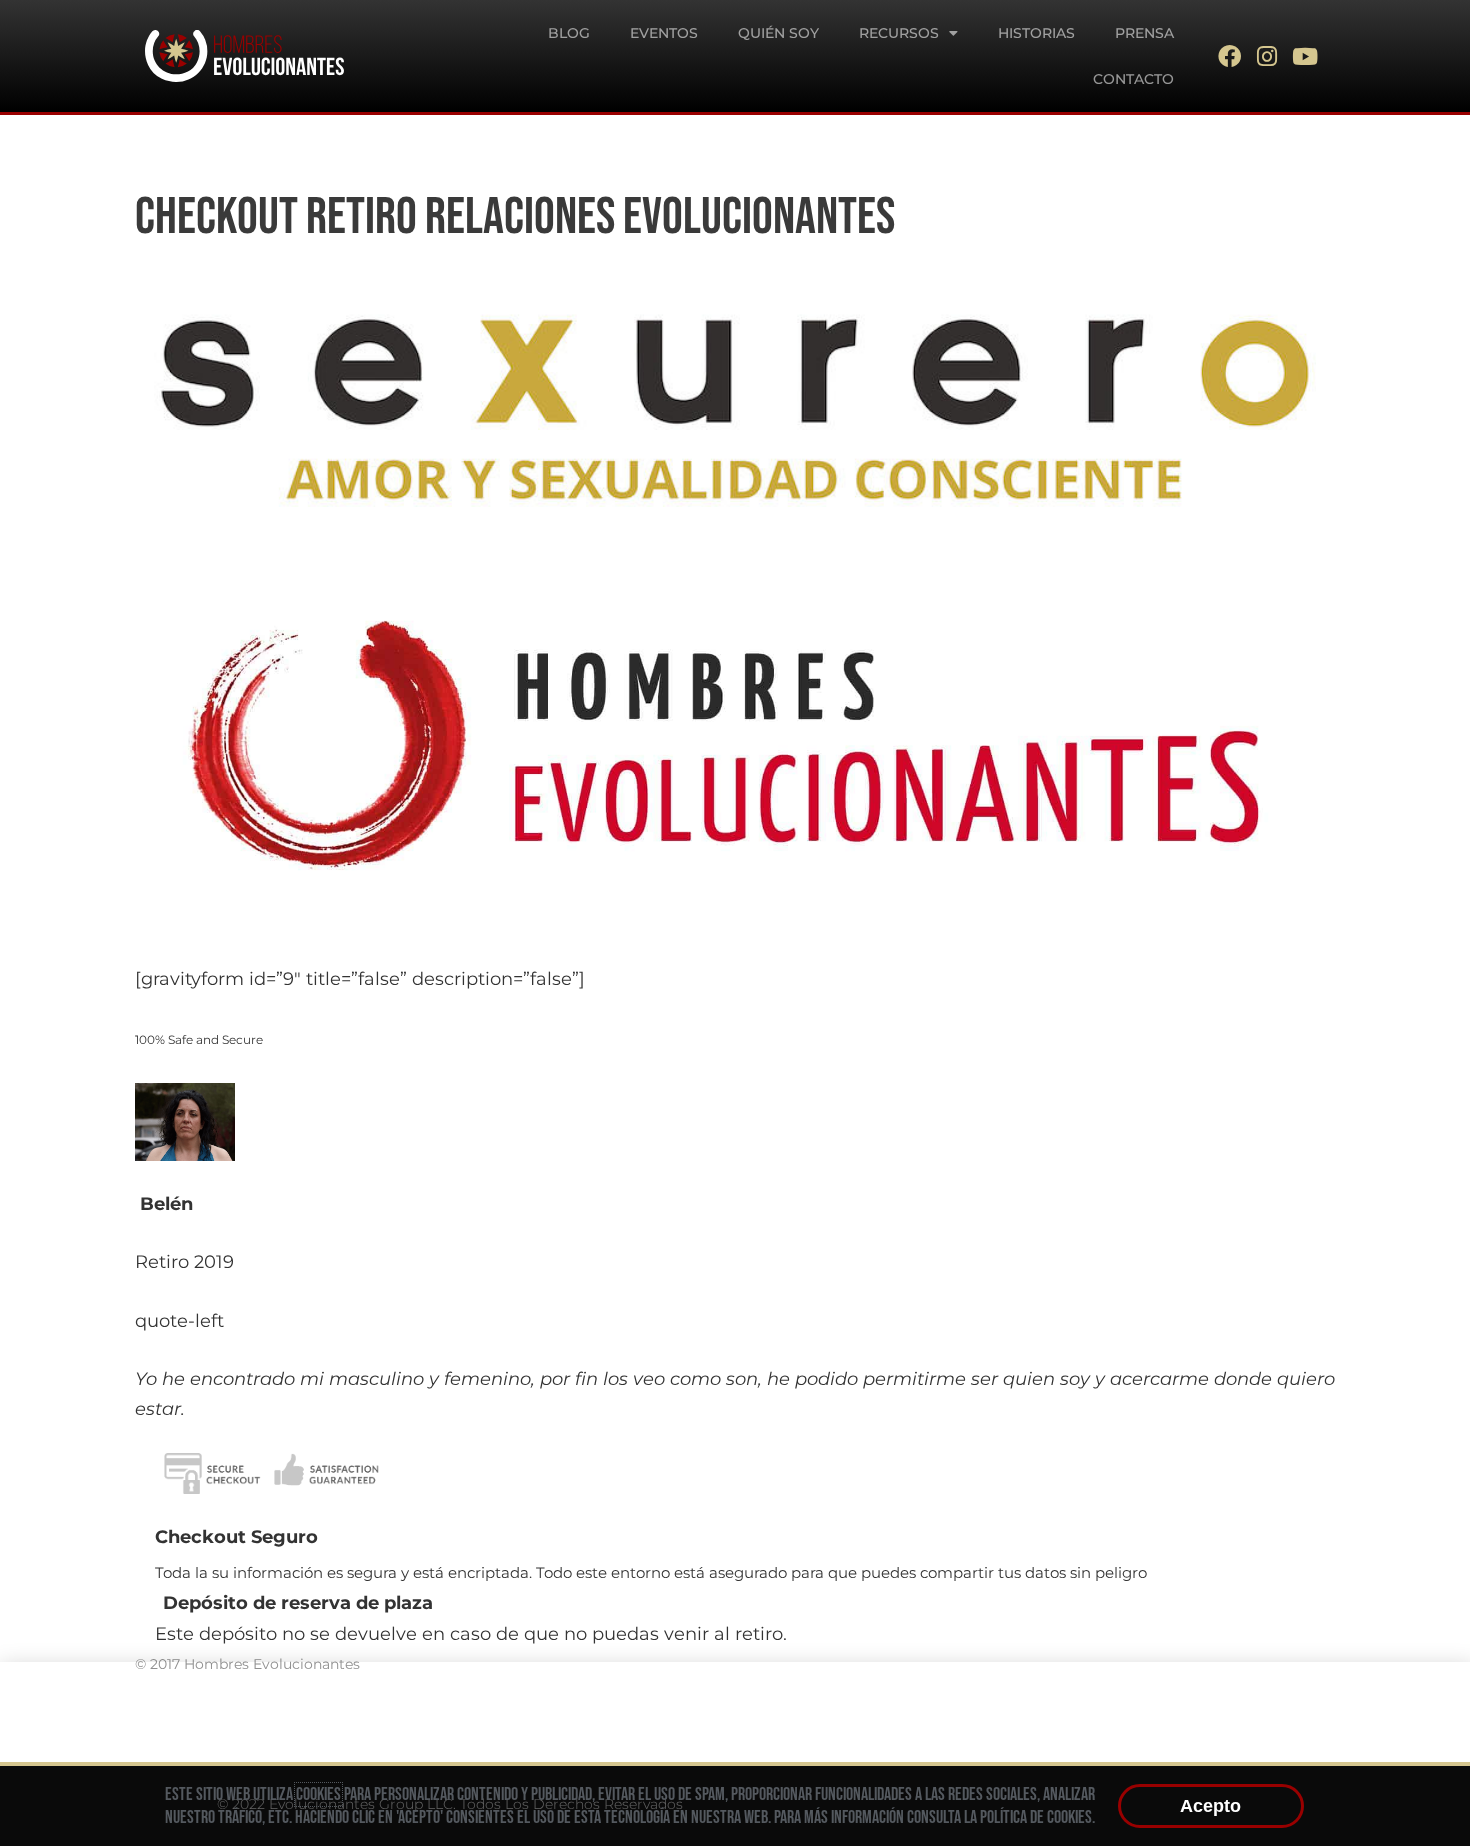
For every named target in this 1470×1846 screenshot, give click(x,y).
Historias (1036, 33)
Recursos (899, 33)
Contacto (1133, 79)
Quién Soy (778, 33)
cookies (318, 1794)
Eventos (664, 33)
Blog (569, 33)
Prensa (1144, 33)
